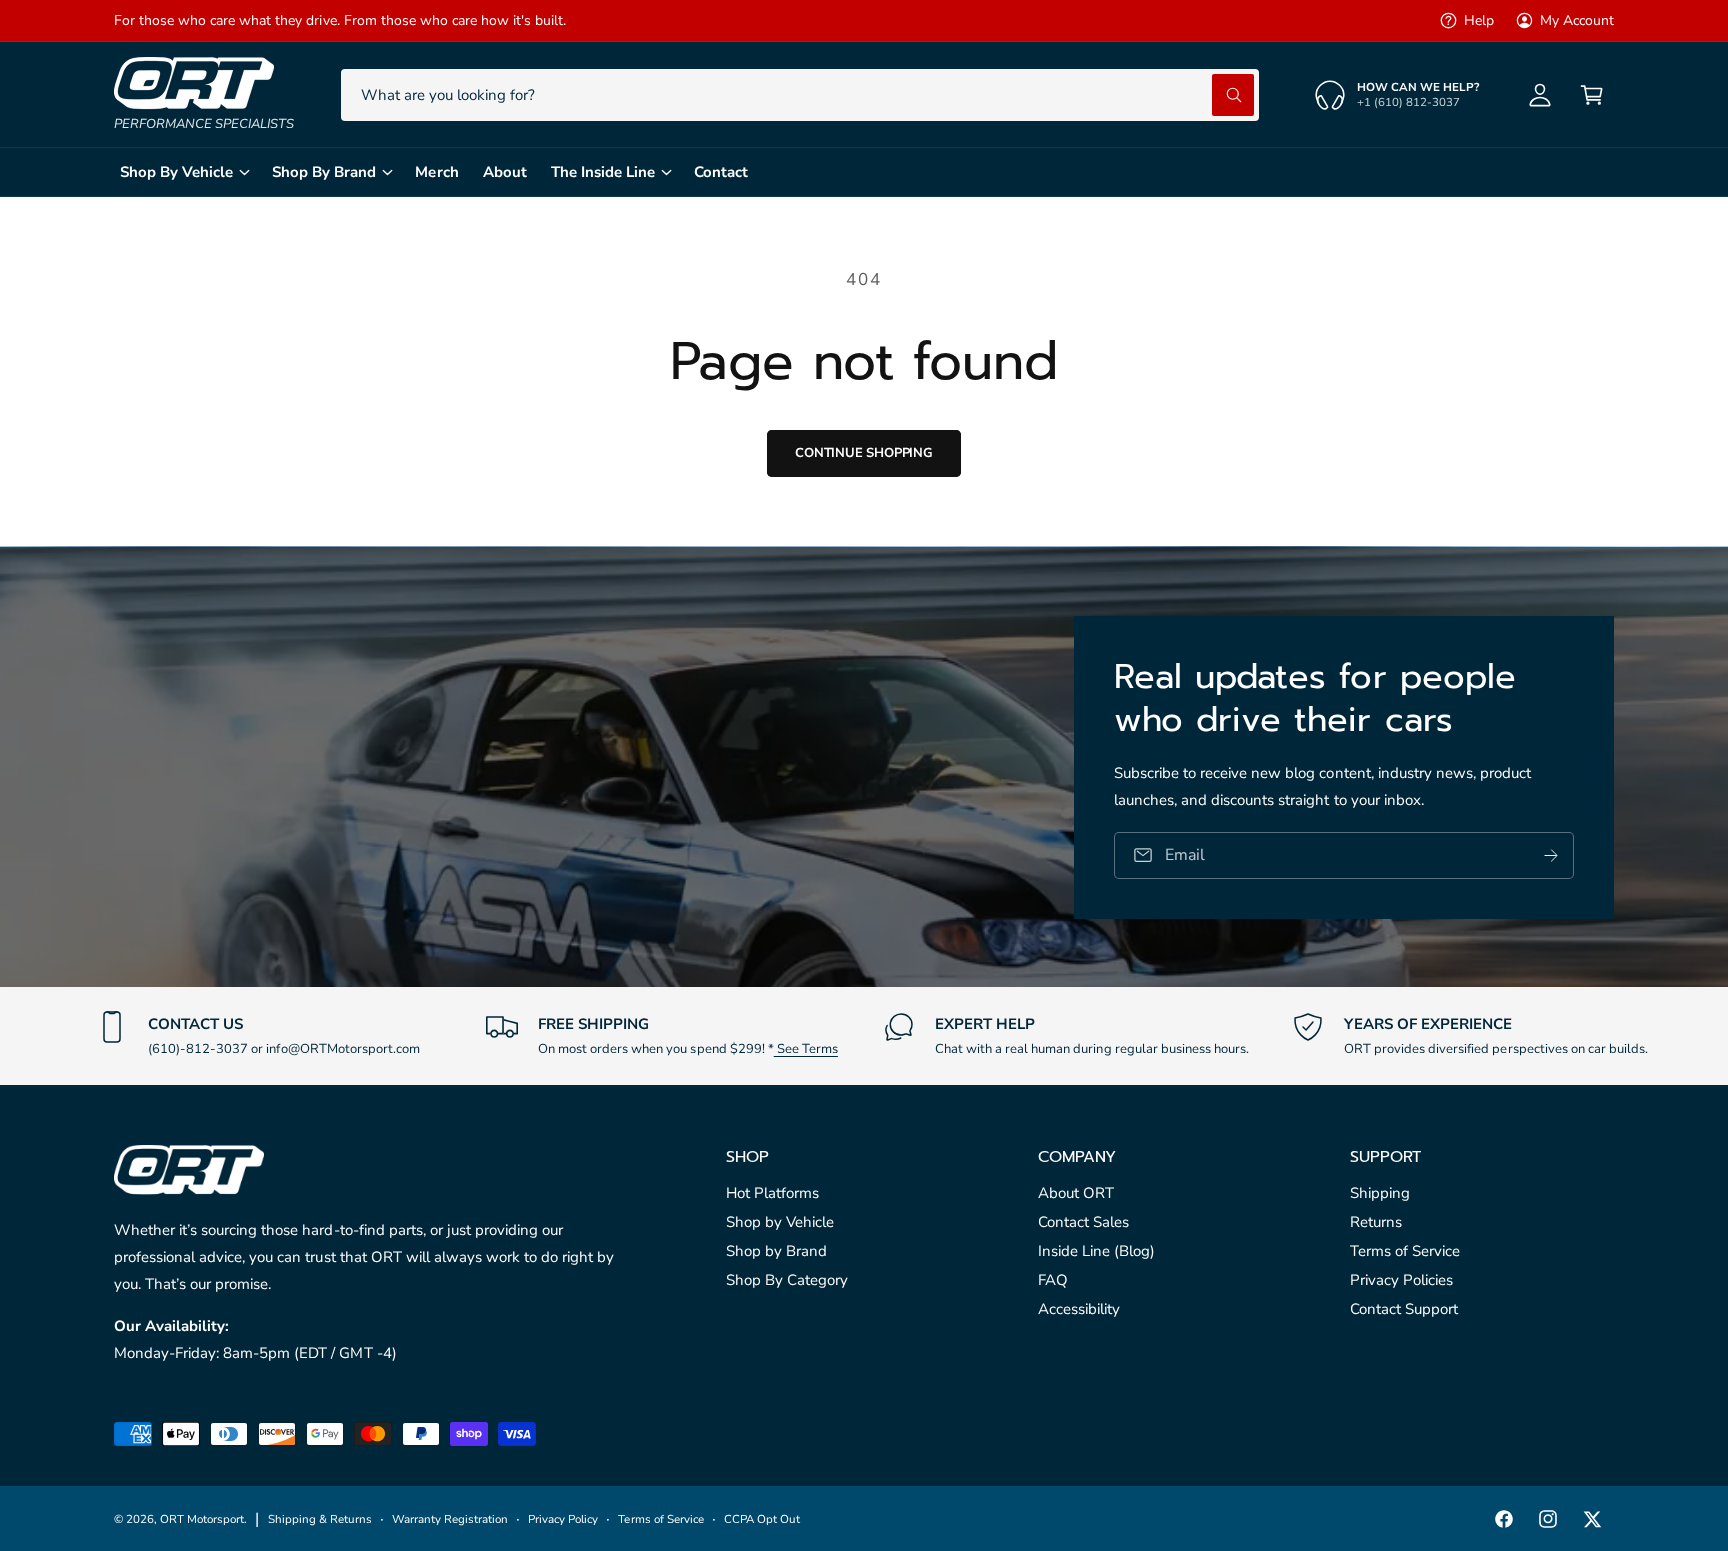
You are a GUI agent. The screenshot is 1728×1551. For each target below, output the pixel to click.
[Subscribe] (1551, 854)
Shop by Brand (776, 1251)
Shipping (1380, 1193)
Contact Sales (1083, 1222)
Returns (1376, 1222)
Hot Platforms (772, 1193)
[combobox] (800, 95)
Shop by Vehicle (780, 1222)
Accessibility (1079, 1309)
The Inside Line (603, 172)
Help (1479, 20)
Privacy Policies (1401, 1280)
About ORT (1076, 1193)
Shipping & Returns (320, 1519)
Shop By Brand (324, 172)
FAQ (1053, 1280)
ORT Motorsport (202, 1519)
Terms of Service (1405, 1251)
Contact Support (1404, 1309)
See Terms (806, 1049)
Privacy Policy (563, 1519)
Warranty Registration (450, 1519)
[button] (1592, 95)
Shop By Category (787, 1280)
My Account (1577, 20)
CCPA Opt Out (762, 1519)
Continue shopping (864, 453)
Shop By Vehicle (176, 172)
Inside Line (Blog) (1096, 1251)
